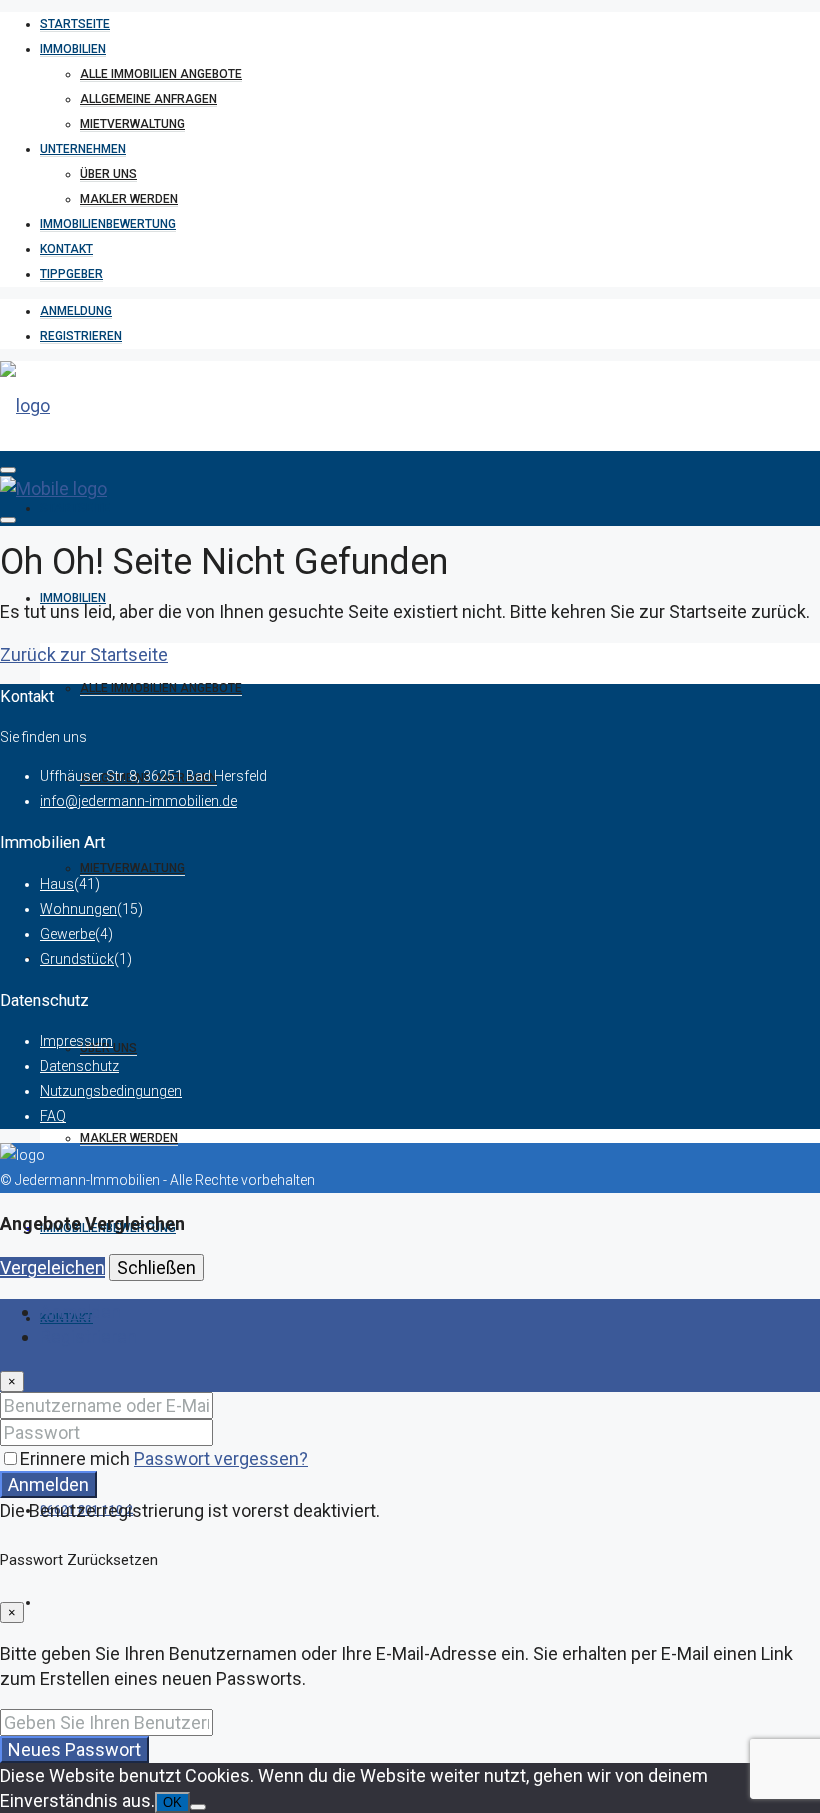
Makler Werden (129, 199)
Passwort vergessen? (221, 1458)
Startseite (75, 24)
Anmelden (48, 1484)
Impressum (76, 1041)
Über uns (108, 174)
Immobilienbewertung (108, 224)
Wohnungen (78, 909)
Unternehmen (83, 149)
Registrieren (81, 336)
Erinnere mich (77, 1458)
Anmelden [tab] (80, 1311)
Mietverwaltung (132, 124)
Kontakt (66, 249)
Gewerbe (67, 934)
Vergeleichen (52, 1267)
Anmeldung (76, 311)
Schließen (156, 1267)
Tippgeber (71, 274)
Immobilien (73, 49)
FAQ (53, 1116)
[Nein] (198, 1807)
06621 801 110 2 (86, 1510)
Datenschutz (79, 1066)
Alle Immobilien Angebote (161, 74)
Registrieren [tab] (88, 1336)
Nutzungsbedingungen (111, 1091)
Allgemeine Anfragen (148, 99)
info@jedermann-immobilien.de (138, 801)
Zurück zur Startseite (84, 654)
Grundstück (77, 959)
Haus (57, 884)
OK (172, 1802)
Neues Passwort (74, 1749)
